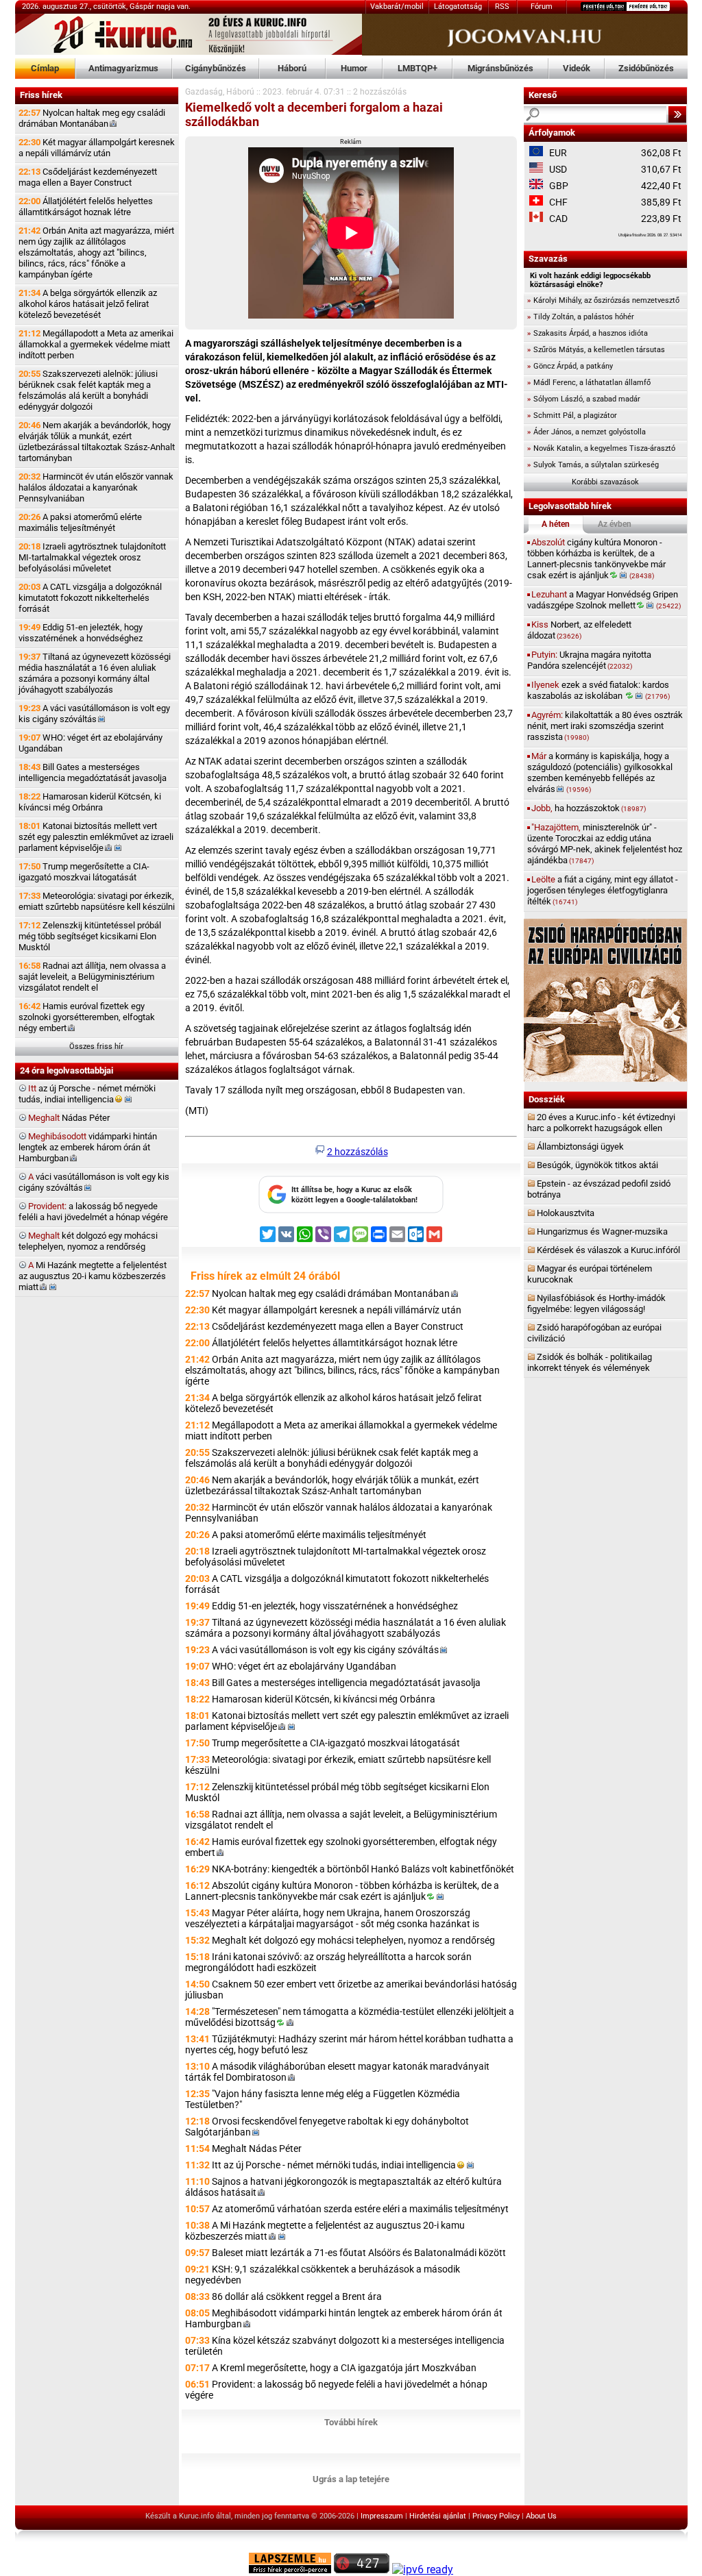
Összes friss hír (96, 1046)
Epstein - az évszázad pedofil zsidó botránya (599, 1189)
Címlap (45, 68)
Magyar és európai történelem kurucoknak (590, 1274)
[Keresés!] (677, 114)
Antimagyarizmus (123, 68)
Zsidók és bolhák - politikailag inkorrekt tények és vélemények (590, 1362)
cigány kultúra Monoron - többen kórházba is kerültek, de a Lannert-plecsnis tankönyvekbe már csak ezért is (596, 559)
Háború (292, 68)
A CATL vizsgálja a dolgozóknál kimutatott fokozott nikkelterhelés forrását (90, 598)
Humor (354, 68)
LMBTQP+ (417, 68)
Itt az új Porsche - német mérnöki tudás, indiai (334, 2165)
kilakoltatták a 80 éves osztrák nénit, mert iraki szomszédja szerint (605, 726)
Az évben (615, 524)
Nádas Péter (69, 1118)
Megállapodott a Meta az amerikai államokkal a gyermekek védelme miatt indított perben (96, 344)
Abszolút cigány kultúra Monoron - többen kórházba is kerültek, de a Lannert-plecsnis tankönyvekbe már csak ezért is (342, 1891)
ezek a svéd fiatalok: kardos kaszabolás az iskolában (598, 690)
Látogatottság (458, 7)
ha (589, 808)
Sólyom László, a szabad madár (584, 399)
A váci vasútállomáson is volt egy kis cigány (94, 714)
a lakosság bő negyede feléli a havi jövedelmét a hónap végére (93, 1212)
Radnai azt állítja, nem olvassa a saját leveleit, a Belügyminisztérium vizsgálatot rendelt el (92, 977)
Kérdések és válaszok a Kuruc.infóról (608, 1250)
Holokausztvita (566, 1213)
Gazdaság (204, 92)
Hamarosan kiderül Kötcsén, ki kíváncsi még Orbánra (90, 802)
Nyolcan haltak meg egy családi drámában (92, 118)
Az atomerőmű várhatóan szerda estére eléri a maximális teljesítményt (360, 2209)
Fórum (542, 7)
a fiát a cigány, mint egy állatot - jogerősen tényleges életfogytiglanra (603, 890)
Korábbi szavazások (605, 482)
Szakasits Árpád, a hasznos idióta (588, 333)
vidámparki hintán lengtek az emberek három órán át (88, 1147)
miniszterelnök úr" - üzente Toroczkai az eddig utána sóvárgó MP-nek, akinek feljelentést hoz (605, 844)
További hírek (351, 2422)
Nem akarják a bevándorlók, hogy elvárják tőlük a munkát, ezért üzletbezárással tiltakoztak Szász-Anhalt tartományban (97, 442)
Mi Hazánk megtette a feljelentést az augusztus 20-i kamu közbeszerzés (93, 1276)
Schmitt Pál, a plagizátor (572, 416)
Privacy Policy (496, 2516)
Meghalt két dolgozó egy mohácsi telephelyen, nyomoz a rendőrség (353, 1940)
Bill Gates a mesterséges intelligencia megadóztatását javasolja (93, 772)
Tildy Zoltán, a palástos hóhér (581, 317)
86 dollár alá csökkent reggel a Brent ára (297, 2296)
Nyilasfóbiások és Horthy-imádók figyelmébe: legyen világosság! (596, 1303)
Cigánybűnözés (216, 68)
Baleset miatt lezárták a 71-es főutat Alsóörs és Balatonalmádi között (359, 2253)
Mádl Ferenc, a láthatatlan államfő (589, 383)
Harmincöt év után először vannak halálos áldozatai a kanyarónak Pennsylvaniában (96, 487)
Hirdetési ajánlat (438, 2516)
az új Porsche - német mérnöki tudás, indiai (87, 1094)
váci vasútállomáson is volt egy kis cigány (94, 1182)
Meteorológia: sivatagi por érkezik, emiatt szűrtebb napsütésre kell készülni (97, 901)
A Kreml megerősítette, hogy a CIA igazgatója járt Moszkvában (344, 2368)
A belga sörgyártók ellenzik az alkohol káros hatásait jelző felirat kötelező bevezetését (88, 304)
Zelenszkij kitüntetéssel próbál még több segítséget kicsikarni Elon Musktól (90, 936)
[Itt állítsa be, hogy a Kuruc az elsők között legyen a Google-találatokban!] (351, 1211)
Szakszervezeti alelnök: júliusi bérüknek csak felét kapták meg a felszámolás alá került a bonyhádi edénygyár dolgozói (88, 390)
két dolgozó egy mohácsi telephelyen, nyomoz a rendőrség (88, 1241)
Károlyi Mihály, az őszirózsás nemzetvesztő (603, 300)
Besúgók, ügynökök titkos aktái (597, 1165)
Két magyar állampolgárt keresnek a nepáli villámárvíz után (97, 148)
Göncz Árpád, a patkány (570, 366)
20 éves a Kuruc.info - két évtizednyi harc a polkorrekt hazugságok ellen (601, 1123)
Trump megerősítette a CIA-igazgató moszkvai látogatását (84, 872)
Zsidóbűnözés (646, 68)
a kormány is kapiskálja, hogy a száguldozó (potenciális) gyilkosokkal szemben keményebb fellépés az (600, 772)
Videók (577, 68)
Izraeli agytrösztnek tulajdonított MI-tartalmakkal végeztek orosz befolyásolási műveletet (92, 557)
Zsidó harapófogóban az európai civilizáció (594, 1333)
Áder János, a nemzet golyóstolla (586, 432)
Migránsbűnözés (500, 68)
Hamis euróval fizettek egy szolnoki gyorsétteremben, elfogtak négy (87, 1017)
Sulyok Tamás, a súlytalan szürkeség (593, 465)
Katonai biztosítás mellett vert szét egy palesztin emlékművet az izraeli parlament (96, 837)
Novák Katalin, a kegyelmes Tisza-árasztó (601, 448)
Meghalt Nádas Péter (257, 2148)
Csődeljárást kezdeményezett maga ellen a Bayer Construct (88, 177)
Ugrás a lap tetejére (351, 2479)
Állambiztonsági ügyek (580, 1147)
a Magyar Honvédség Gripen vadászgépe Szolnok (604, 600)
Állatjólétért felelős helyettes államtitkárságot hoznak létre (86, 207)
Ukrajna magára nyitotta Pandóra (589, 660)
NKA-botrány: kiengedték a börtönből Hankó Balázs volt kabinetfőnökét (363, 1869)
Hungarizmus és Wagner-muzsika (602, 1231)
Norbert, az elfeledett (579, 630)
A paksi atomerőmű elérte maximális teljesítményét (80, 522)
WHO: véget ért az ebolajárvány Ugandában (90, 743)
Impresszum (382, 2516)
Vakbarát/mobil (397, 7)
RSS (502, 7)
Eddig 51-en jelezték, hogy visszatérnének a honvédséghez (81, 633)
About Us (541, 2516)
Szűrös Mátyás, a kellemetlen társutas (596, 350)
